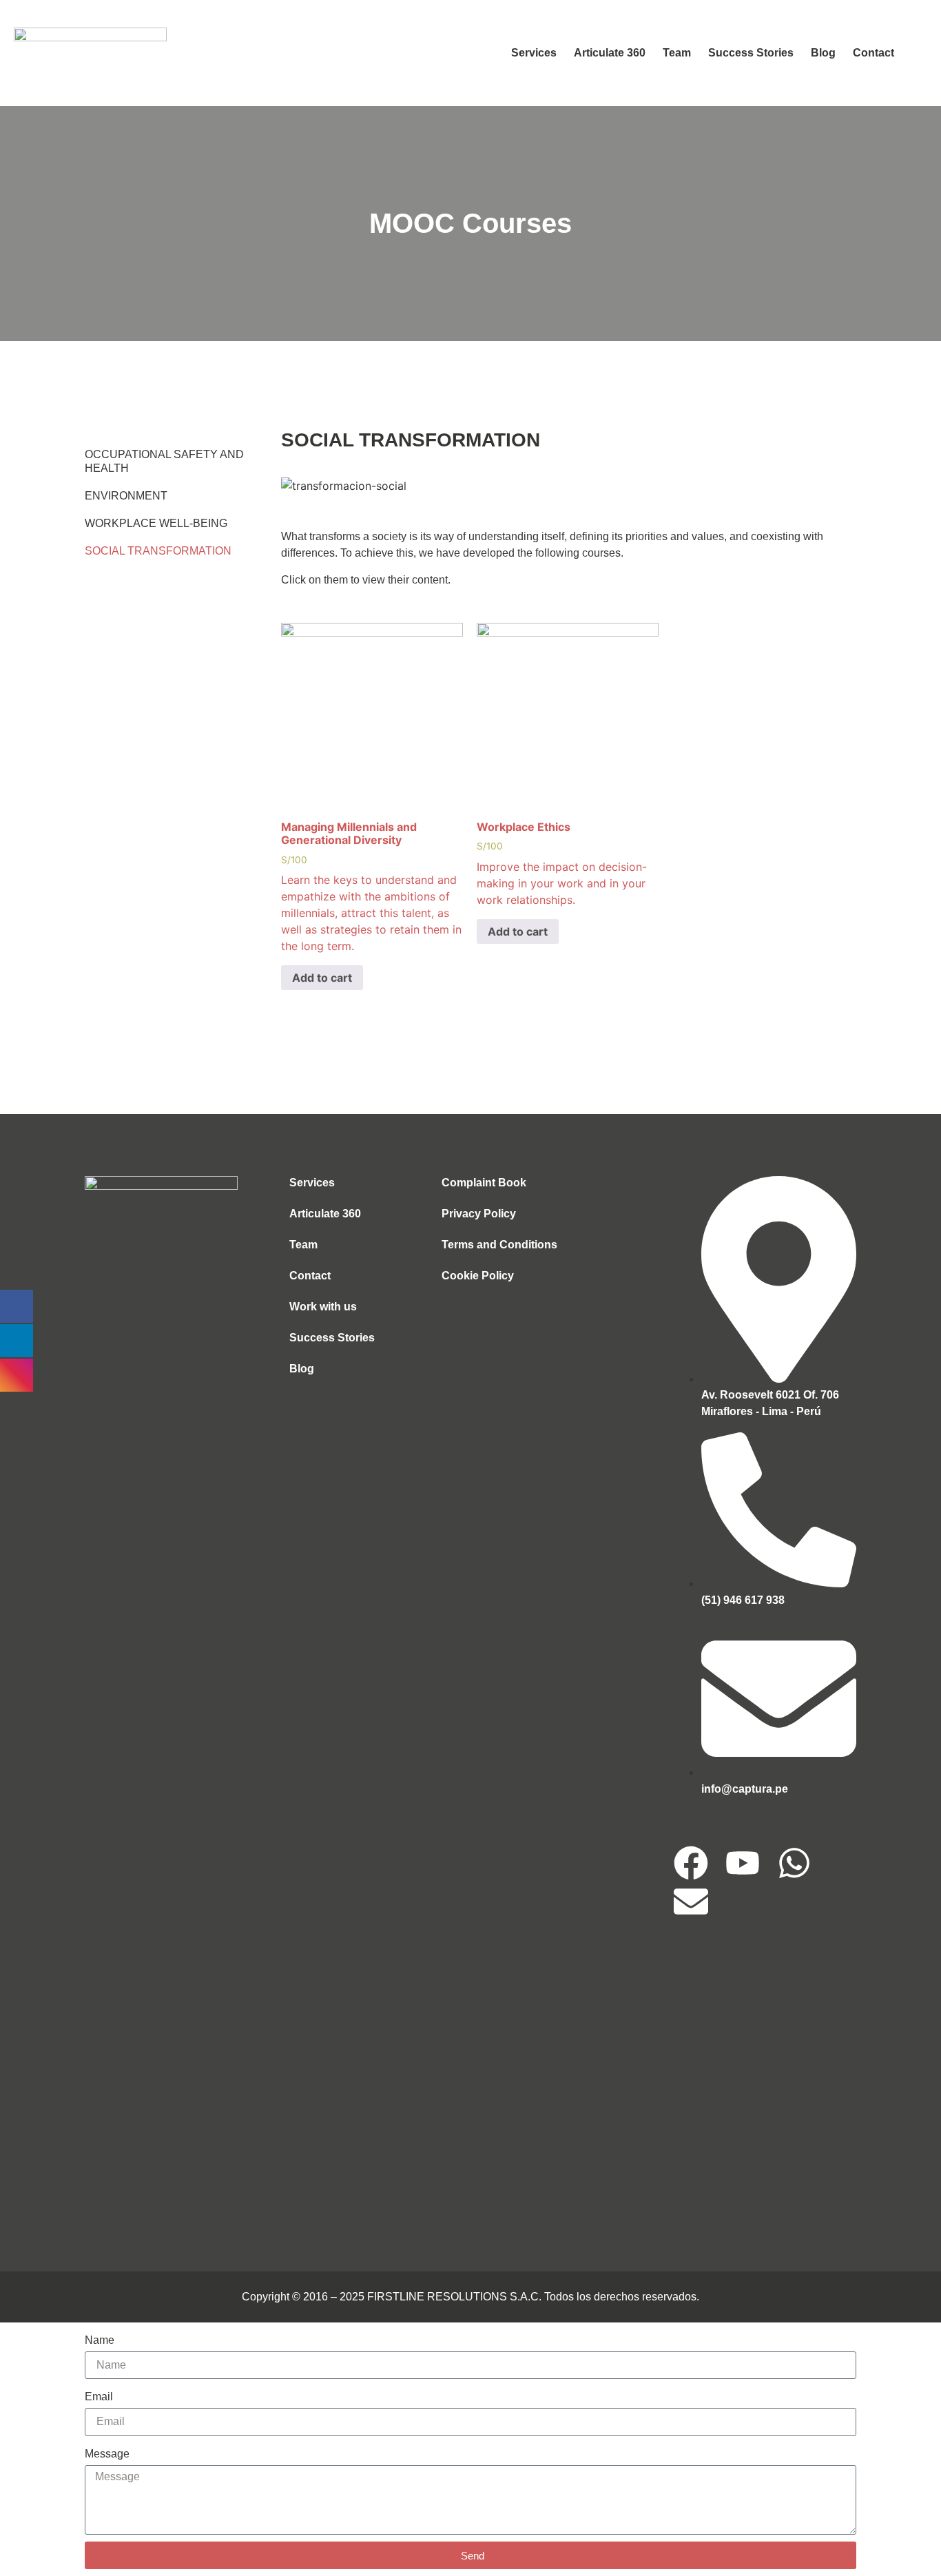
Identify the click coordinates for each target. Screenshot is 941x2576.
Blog (823, 53)
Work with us (323, 1307)
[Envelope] (691, 1902)
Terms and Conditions (499, 1245)
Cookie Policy (478, 1276)
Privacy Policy (479, 1214)
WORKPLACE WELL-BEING (156, 523)
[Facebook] (691, 1863)
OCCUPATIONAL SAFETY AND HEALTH (164, 461)
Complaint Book (484, 1183)
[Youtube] (743, 1863)
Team (677, 53)
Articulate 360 (610, 53)
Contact (873, 53)
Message (107, 2454)
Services (534, 53)
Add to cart (322, 978)
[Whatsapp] (794, 1863)
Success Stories (751, 53)
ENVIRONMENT (126, 496)
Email (99, 2397)
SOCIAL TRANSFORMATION (158, 551)
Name (100, 2340)
